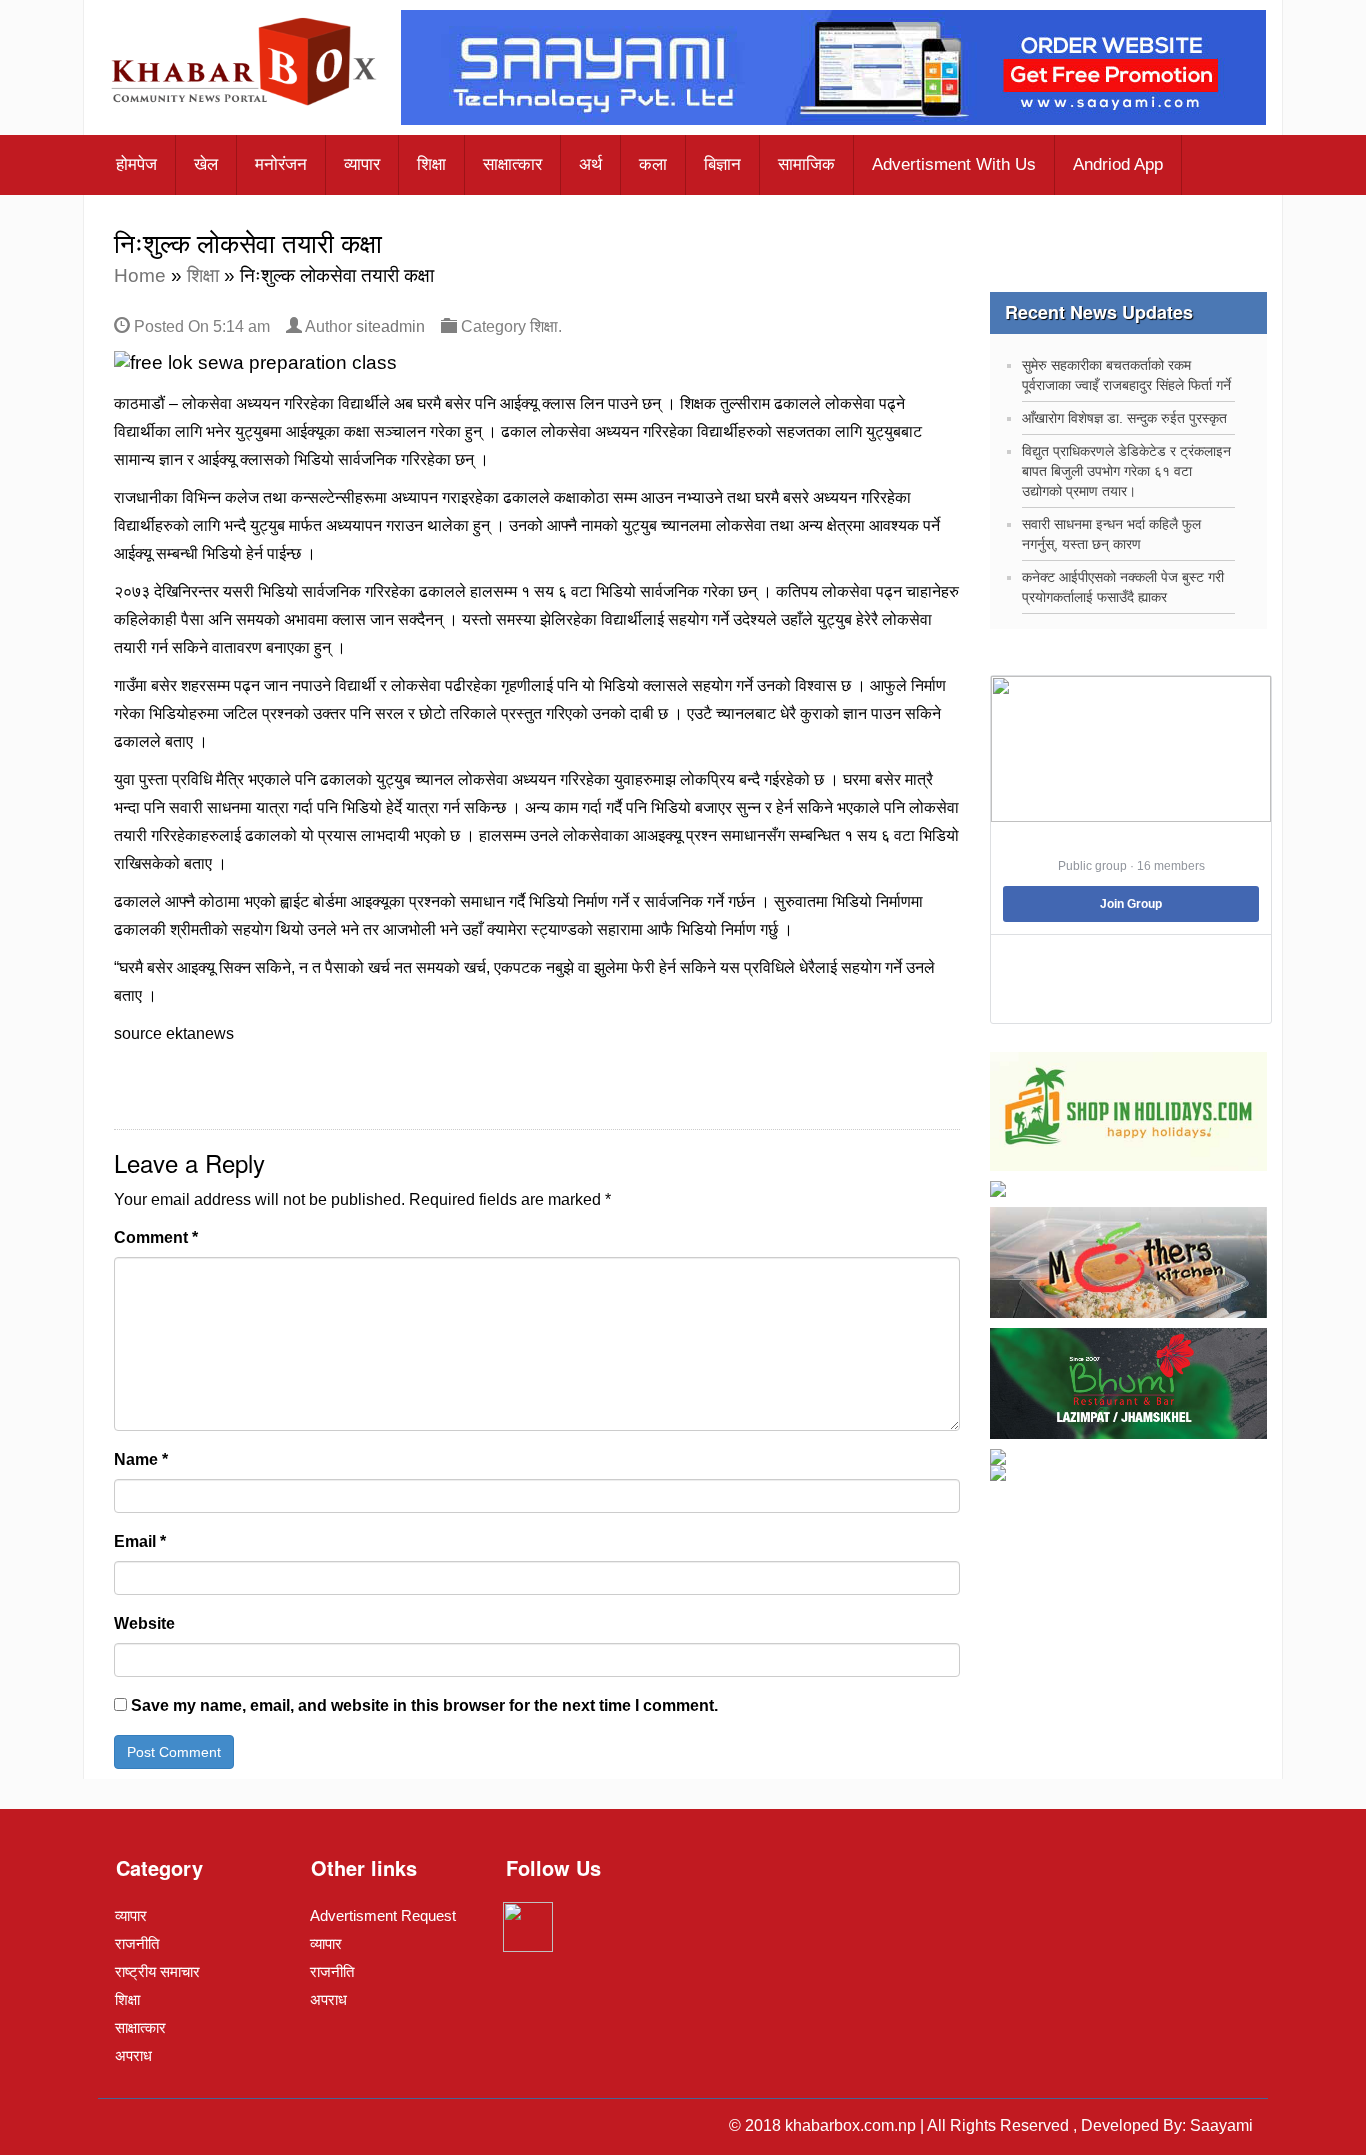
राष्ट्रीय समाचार (157, 1971)
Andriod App (1118, 164)
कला (653, 164)
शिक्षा (431, 164)
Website (144, 1623)
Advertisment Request (383, 1915)
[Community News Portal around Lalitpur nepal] (245, 64)
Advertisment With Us (954, 164)
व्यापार (362, 164)
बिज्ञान (722, 164)
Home (140, 275)
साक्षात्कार (512, 164)
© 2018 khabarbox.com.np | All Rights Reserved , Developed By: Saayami (991, 2125)
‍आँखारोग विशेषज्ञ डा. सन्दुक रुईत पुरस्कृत (1124, 418)
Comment (156, 1237)
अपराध (133, 2055)
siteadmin (390, 326)
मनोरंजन (281, 164)
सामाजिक (806, 164)
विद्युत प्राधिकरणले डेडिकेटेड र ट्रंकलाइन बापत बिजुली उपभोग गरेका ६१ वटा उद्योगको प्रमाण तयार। (1126, 471)
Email (140, 1541)
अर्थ (590, 164)
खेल (206, 164)
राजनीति (137, 1943)
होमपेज (136, 164)
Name (141, 1459)
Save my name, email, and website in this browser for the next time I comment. (424, 1705)
